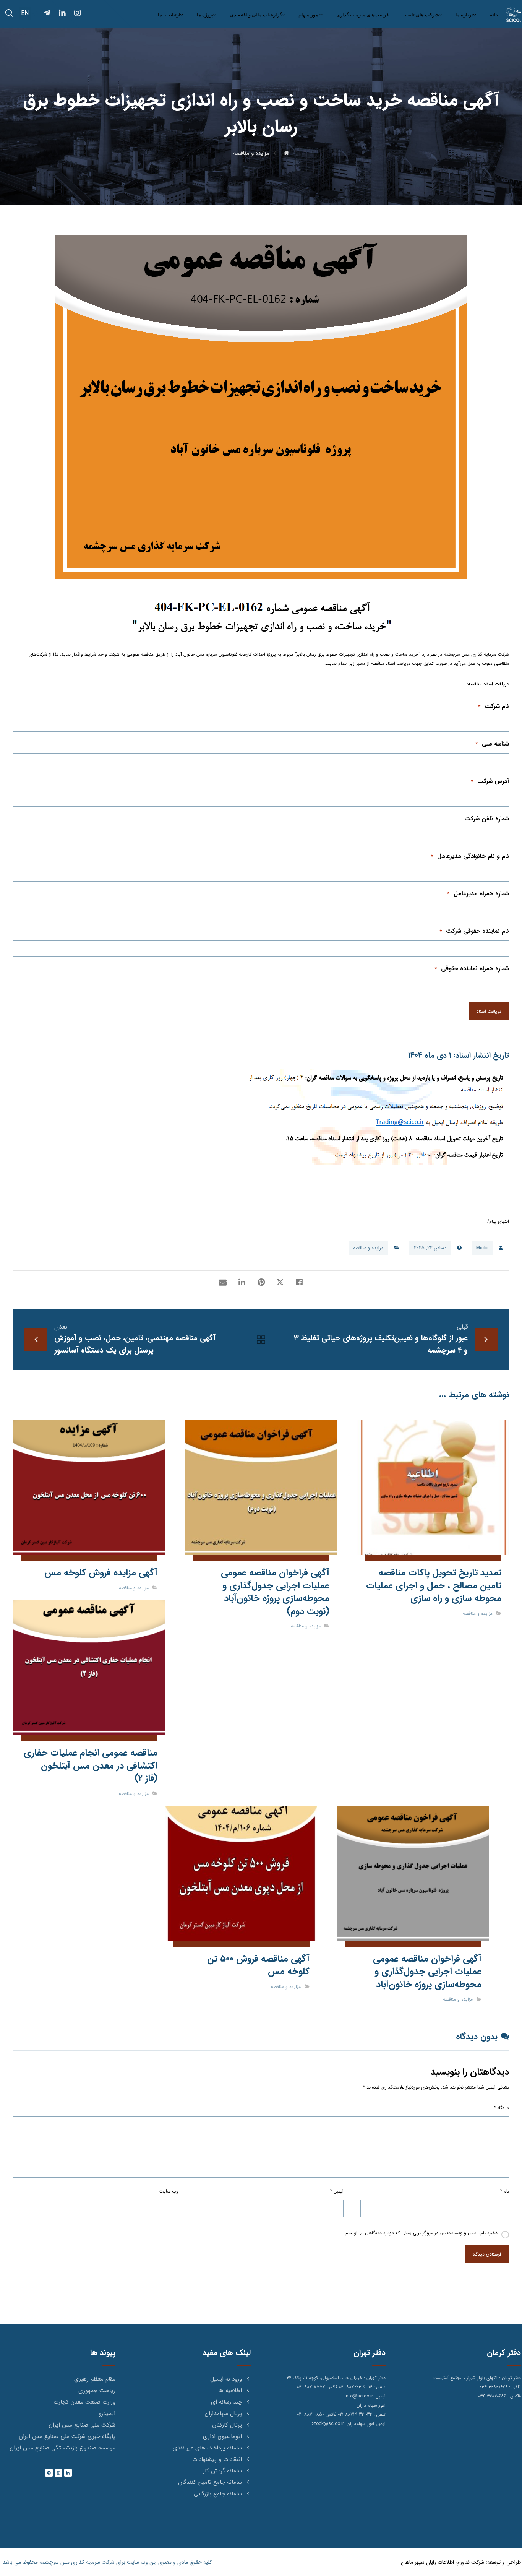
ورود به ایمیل (226, 2379)
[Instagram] (58, 2473)
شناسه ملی (492, 744)
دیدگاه (501, 2108)
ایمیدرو (107, 2414)
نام (505, 2191)
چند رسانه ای (226, 2402)
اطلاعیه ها (230, 2391)
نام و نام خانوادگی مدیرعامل (470, 856)
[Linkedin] (68, 2473)
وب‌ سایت (169, 2191)
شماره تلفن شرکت (487, 819)
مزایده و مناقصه (368, 1248)
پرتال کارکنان (227, 2425)
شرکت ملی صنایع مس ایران (82, 2425)
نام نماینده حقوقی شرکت (474, 931)
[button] (9, 13)
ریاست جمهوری (97, 2391)
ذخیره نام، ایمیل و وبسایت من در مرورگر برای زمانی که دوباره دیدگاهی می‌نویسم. (421, 2233)
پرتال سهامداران (223, 2414)
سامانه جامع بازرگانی (218, 2494)
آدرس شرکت (490, 781)
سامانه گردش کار (222, 2471)
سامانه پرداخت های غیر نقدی (207, 2448)
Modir (482, 1248)
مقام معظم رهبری (95, 2379)
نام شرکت (494, 706)
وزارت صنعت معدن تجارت (84, 2402)
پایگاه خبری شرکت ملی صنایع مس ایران (67, 2436)
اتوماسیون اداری (222, 2436)
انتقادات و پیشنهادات (217, 2459)
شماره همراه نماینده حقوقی (472, 969)
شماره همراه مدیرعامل (478, 894)
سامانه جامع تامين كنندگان (210, 2482)
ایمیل (337, 2191)
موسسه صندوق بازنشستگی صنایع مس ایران (62, 2448)
